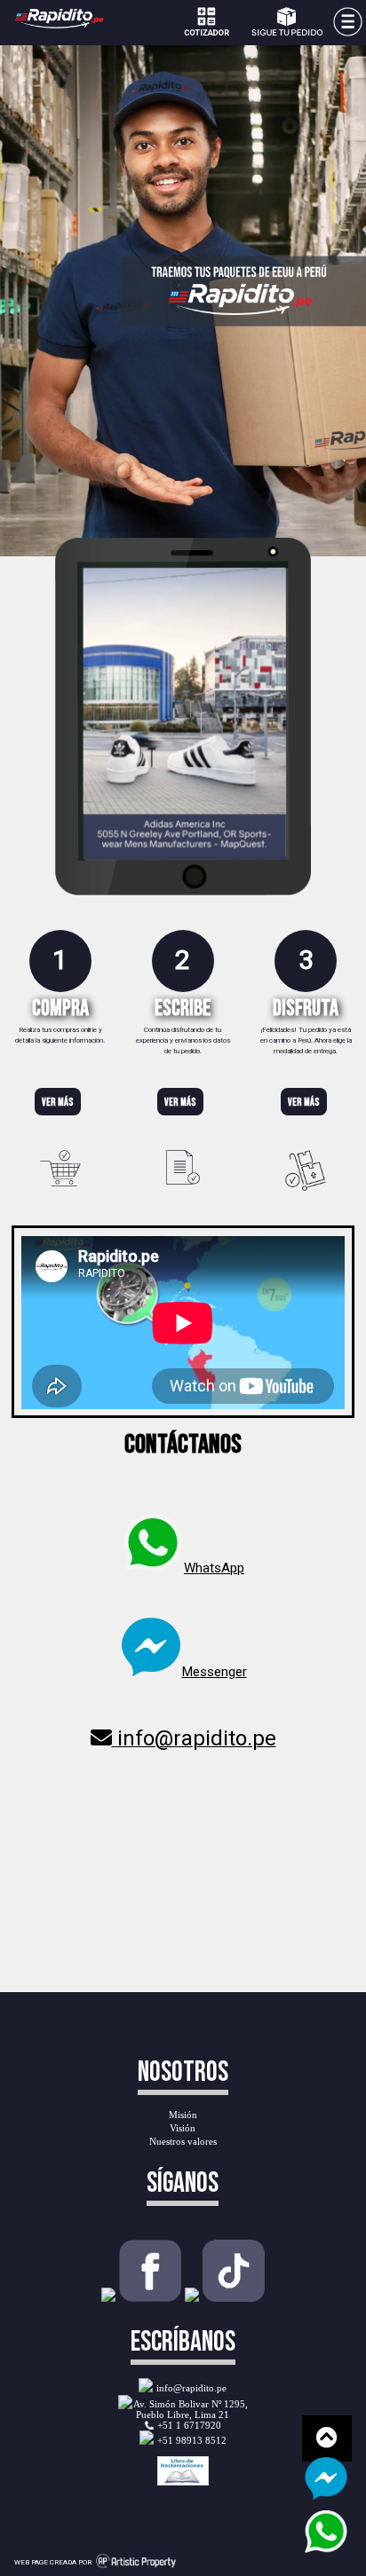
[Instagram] (108, 2297)
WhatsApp (214, 1568)
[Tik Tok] (234, 2297)
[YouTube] (192, 2297)
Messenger (215, 1672)
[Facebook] (150, 2297)
